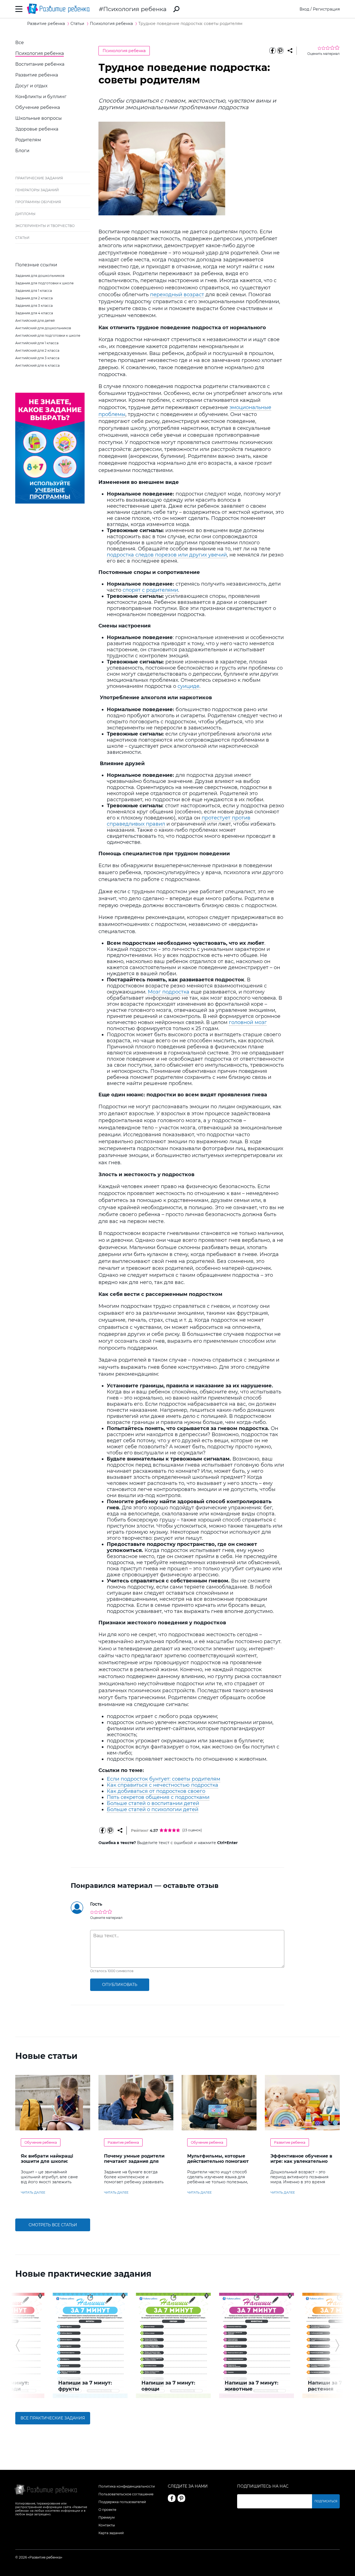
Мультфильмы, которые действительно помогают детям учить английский (218, 2161)
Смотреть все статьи (53, 2225)
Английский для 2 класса (37, 350)
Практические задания (39, 178)
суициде (188, 686)
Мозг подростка (169, 992)
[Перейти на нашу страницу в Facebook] (172, 2498)
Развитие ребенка (37, 75)
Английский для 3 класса (37, 358)
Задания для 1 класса (34, 291)
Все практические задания (53, 2418)
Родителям (28, 140)
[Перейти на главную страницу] (58, 9)
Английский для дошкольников (43, 328)
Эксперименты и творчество (45, 226)
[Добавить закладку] (290, 51)
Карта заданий (111, 2533)
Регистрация (326, 9)
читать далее (33, 2192)
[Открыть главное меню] (19, 9)
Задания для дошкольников (40, 276)
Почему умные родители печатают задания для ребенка (134, 2161)
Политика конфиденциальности (127, 2486)
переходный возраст (177, 295)
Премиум (106, 2517)
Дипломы (25, 214)
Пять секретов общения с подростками (158, 1797)
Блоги (22, 151)
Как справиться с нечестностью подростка (163, 1785)
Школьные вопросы (39, 118)
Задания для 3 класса (34, 306)
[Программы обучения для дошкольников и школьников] (50, 502)
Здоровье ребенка (37, 129)
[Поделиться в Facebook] (272, 51)
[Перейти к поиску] (176, 9)
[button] (18, 2345)
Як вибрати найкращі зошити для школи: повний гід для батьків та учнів (52, 2164)
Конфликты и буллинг (41, 97)
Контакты (107, 2525)
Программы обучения (38, 202)
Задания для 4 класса (34, 313)
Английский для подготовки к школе (48, 335)
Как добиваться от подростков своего (156, 1791)
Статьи (22, 238)
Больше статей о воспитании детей (153, 1803)
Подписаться (326, 2501)
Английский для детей (35, 321)
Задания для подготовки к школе (44, 283)
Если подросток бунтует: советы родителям (163, 1779)
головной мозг (248, 1022)
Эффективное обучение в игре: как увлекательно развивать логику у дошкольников (301, 2164)
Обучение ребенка (38, 107)
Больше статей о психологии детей (153, 1809)
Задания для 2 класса (34, 298)
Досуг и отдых (31, 86)
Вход (304, 9)
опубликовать (120, 1985)
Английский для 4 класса (37, 365)
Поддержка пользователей (122, 2502)
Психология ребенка (135, 9)
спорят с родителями (150, 590)
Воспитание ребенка (40, 64)
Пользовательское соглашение (126, 2494)
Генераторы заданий (37, 190)
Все (20, 43)
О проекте (107, 2510)
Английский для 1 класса (37, 343)
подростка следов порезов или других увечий (167, 555)
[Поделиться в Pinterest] (280, 51)
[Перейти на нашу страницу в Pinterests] (181, 2498)
